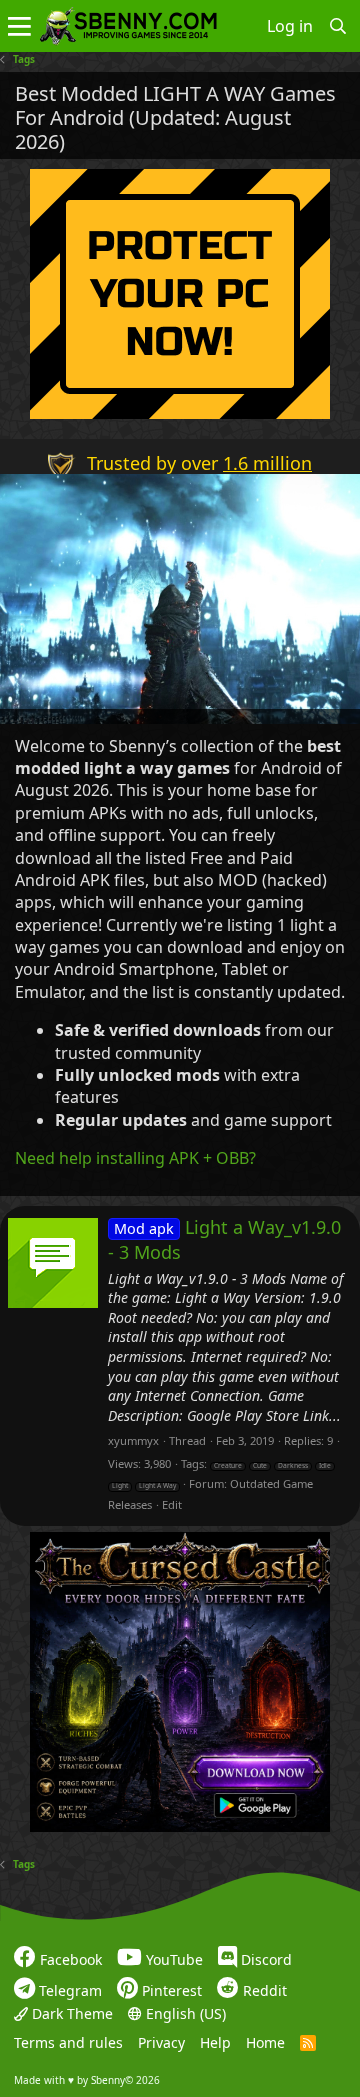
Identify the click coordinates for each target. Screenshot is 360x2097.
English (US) (184, 2013)
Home (265, 2042)
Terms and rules (68, 2042)
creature (228, 1466)
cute (260, 1466)
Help (215, 2042)
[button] (19, 26)
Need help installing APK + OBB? (135, 1158)
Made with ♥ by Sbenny (87, 2080)
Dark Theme (70, 2013)
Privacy (161, 2042)
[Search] (338, 26)
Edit (172, 1504)
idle (325, 1466)
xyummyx (133, 1440)
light (120, 1486)
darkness (293, 1466)
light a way (157, 1486)
